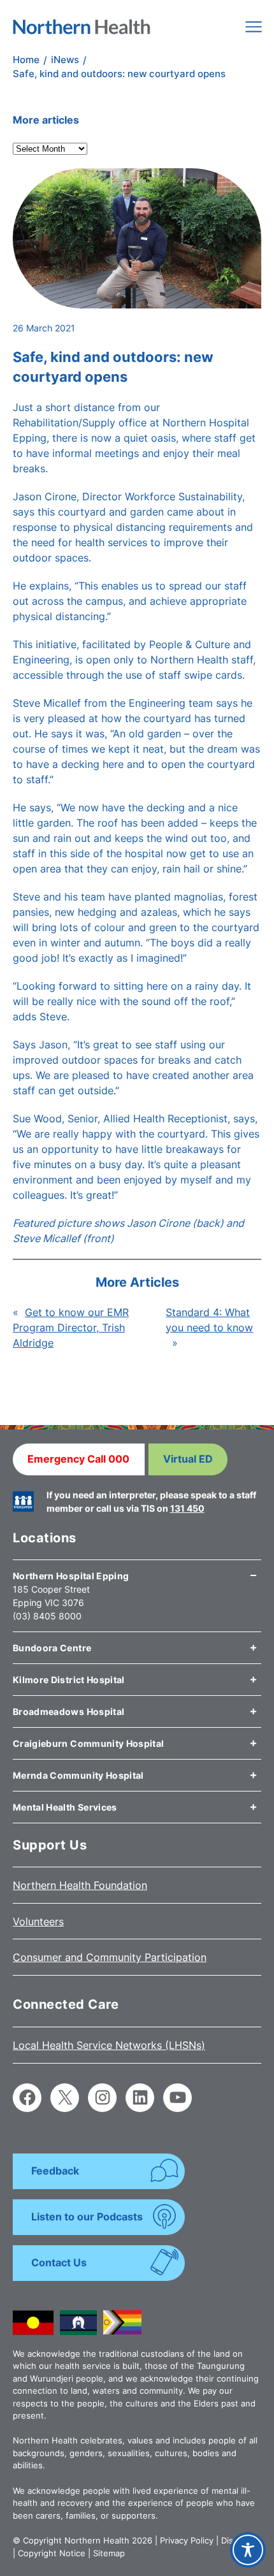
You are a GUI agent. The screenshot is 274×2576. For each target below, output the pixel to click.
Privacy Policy (187, 2540)
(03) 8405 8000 (47, 1616)
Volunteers (38, 1921)
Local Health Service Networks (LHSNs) (109, 2045)
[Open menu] (254, 27)
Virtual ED (188, 1459)
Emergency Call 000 (78, 1459)
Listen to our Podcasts (87, 2217)
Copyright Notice (52, 2553)
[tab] (137, 1571)
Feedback (55, 2171)
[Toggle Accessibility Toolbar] (248, 2550)
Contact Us (59, 2262)
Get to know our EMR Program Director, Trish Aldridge (71, 1328)
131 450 (187, 1508)
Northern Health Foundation (80, 1885)
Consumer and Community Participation (110, 1957)
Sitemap (109, 2553)
